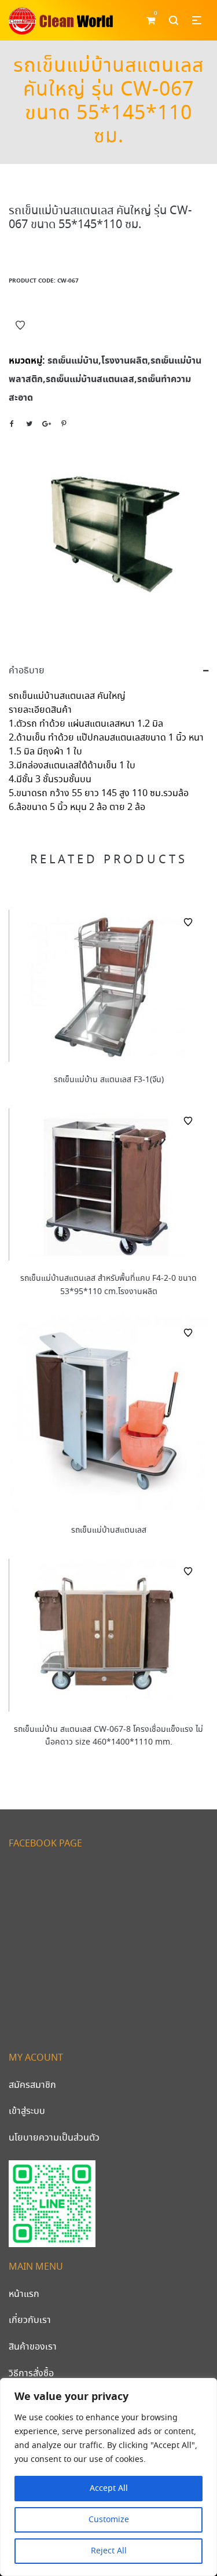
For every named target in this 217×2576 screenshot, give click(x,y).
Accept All (109, 2489)
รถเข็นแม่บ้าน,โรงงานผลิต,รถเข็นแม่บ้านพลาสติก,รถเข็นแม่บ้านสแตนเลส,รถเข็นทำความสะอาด (105, 379)
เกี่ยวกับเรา (30, 2320)
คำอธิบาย (27, 671)
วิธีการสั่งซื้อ (31, 2374)
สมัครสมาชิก (32, 2085)
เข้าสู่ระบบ (27, 2111)
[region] (108, 2477)
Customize (109, 2520)
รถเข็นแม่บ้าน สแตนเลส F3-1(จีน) (109, 1080)
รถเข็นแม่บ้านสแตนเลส (109, 1530)
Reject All (109, 2551)
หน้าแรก (24, 2294)
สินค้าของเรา (33, 2347)
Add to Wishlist (20, 325)
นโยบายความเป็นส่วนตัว (54, 2138)
